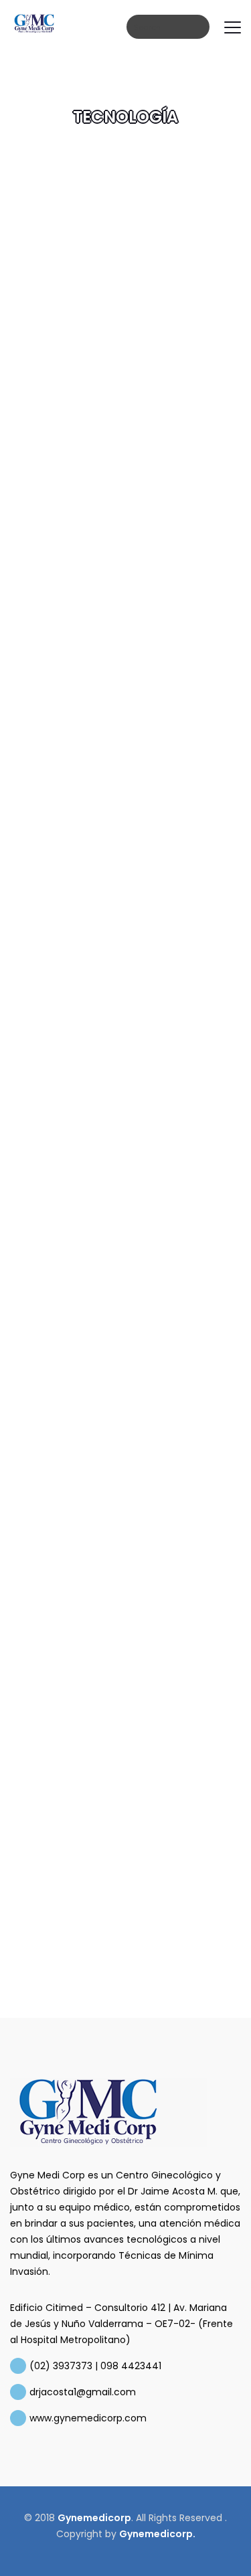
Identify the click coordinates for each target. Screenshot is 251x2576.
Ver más (73, 371)
